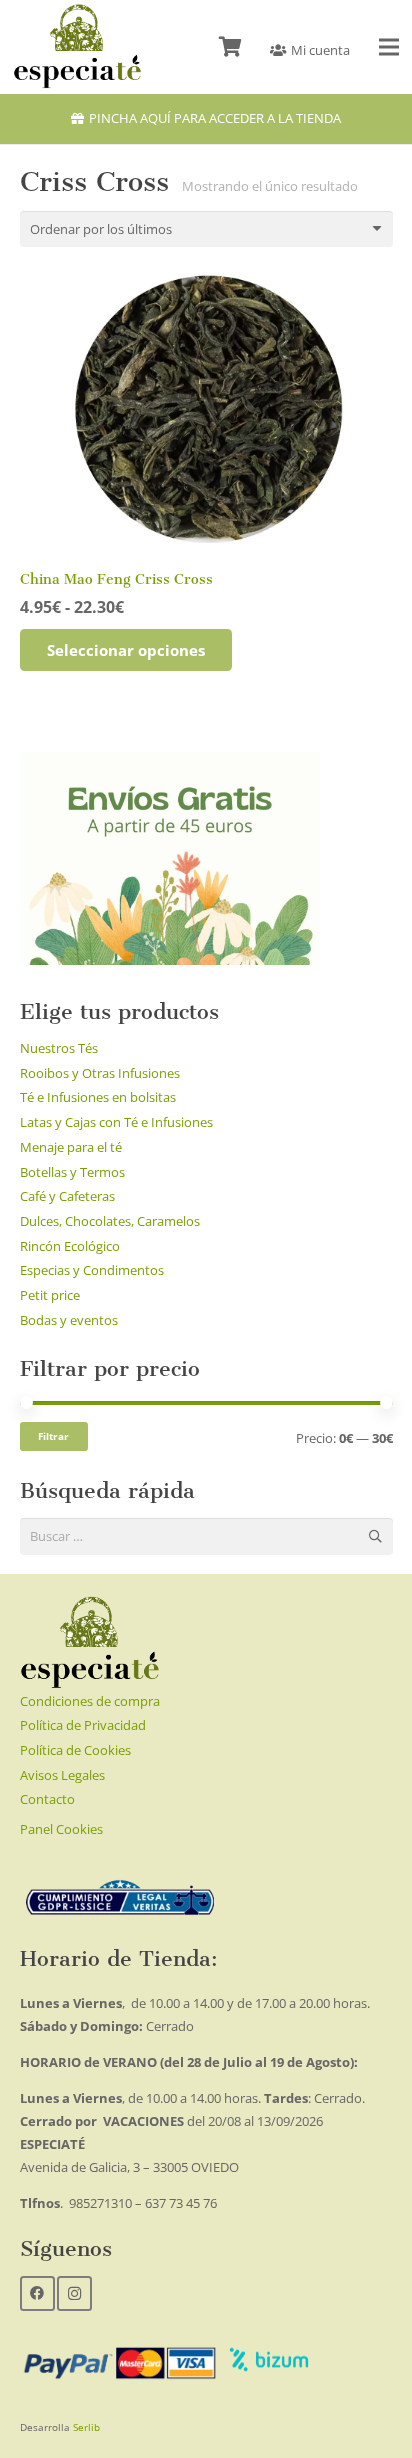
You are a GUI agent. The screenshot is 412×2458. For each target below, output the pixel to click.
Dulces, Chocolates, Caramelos (110, 1221)
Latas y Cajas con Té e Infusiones (116, 1122)
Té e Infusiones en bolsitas (98, 1097)
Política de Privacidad (83, 1725)
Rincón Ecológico (70, 1246)
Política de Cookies (75, 1750)
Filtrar (53, 1436)
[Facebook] (37, 2293)
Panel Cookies (61, 1829)
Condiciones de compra (90, 1701)
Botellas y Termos (72, 1172)
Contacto (47, 1799)
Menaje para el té (71, 1147)
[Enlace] (77, 47)
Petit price (50, 1295)
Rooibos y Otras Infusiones (100, 1073)
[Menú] (389, 47)
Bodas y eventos (69, 1320)
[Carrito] (230, 47)
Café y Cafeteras (67, 1196)
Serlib (86, 2427)
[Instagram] (74, 2293)
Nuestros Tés (59, 1048)
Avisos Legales (62, 1775)
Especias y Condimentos (92, 1270)
